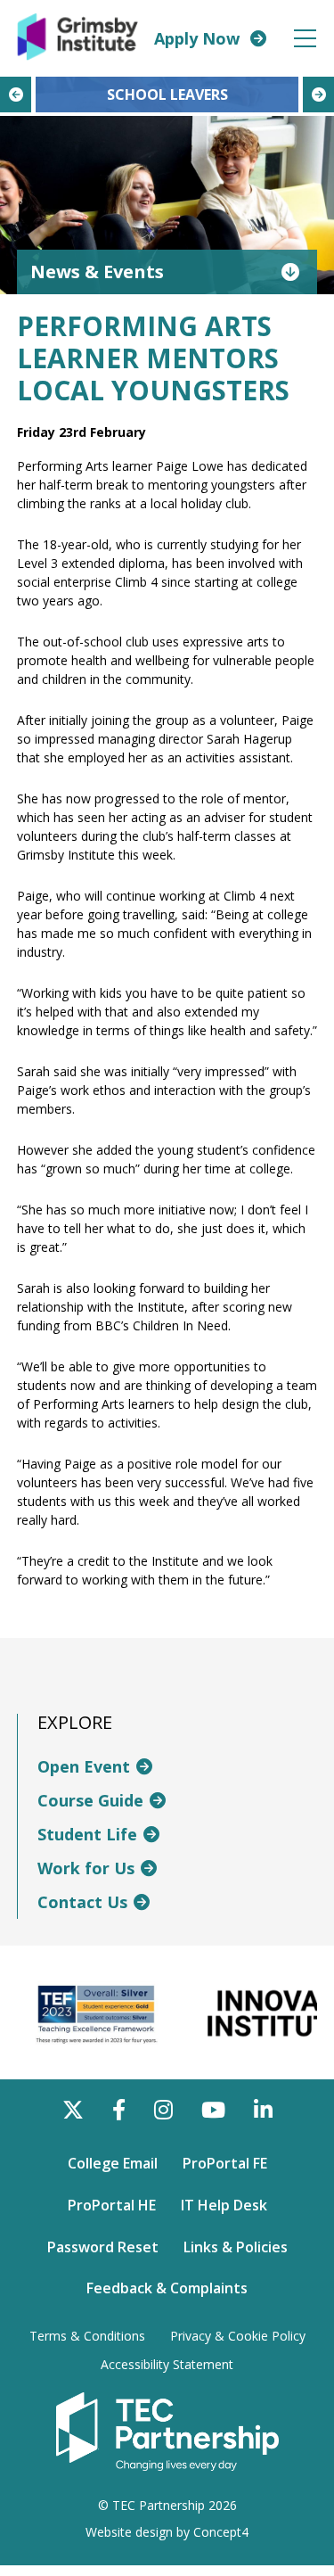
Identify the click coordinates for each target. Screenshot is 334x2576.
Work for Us (86, 1868)
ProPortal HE (112, 2205)
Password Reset (103, 2247)
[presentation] (16, 95)
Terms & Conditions (87, 2336)
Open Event (84, 1766)
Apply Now (197, 38)
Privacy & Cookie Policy (238, 2336)
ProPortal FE (225, 2163)
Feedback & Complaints (167, 2288)
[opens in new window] (167, 2431)
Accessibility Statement (167, 2365)
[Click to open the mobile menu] (305, 39)
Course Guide (90, 1800)
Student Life (87, 1834)
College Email (113, 2163)
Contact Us (82, 1902)
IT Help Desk (224, 2205)
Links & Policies (236, 2247)
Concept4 (221, 2532)
